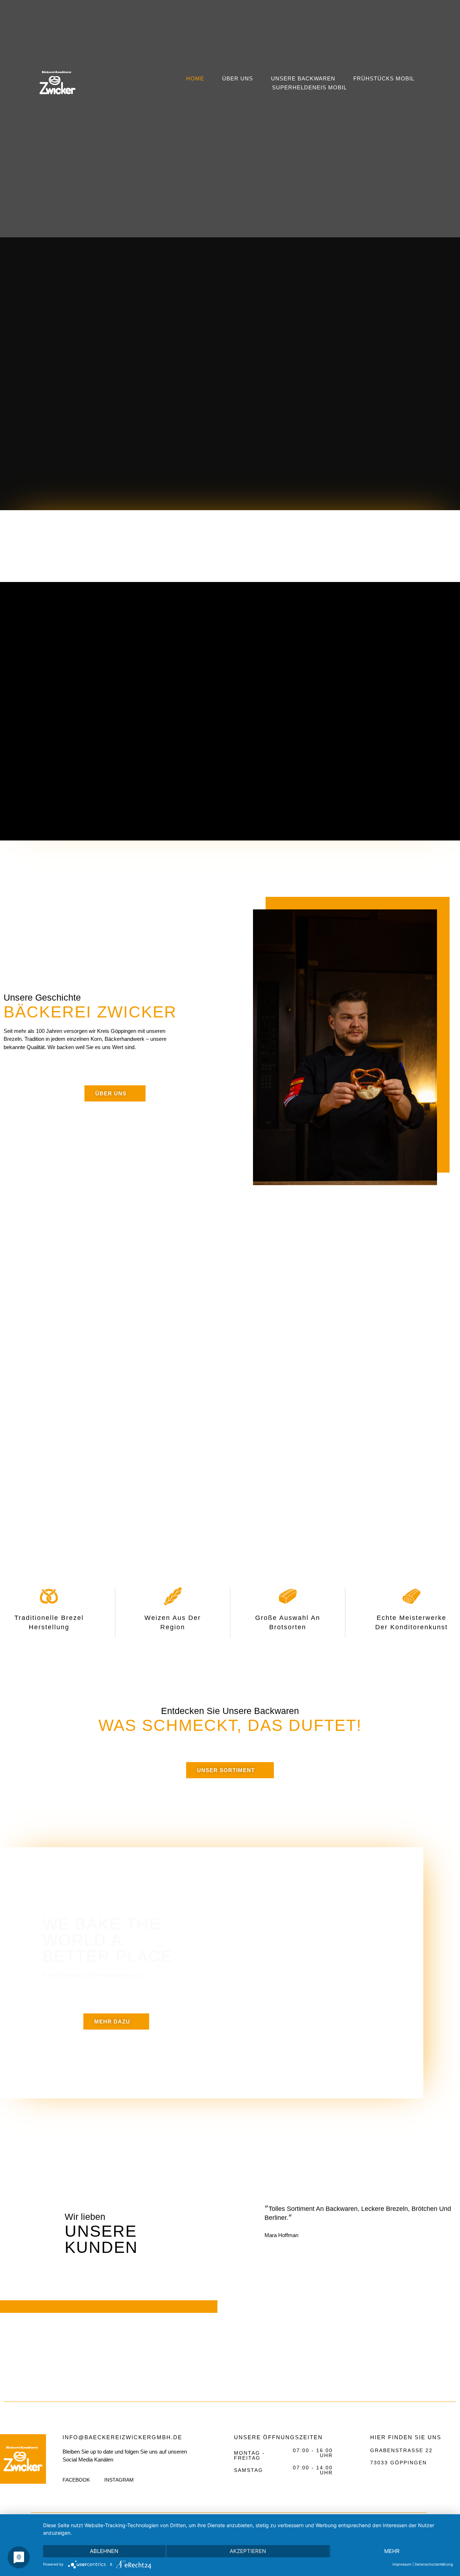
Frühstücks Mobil (384, 78)
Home (195, 78)
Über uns (238, 78)
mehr (392, 2551)
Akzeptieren (248, 2551)
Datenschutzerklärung (434, 2564)
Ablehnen (104, 2551)
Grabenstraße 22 (401, 2450)
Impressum (402, 2564)
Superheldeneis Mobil (309, 87)
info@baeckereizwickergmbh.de (122, 2437)
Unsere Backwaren (303, 78)
